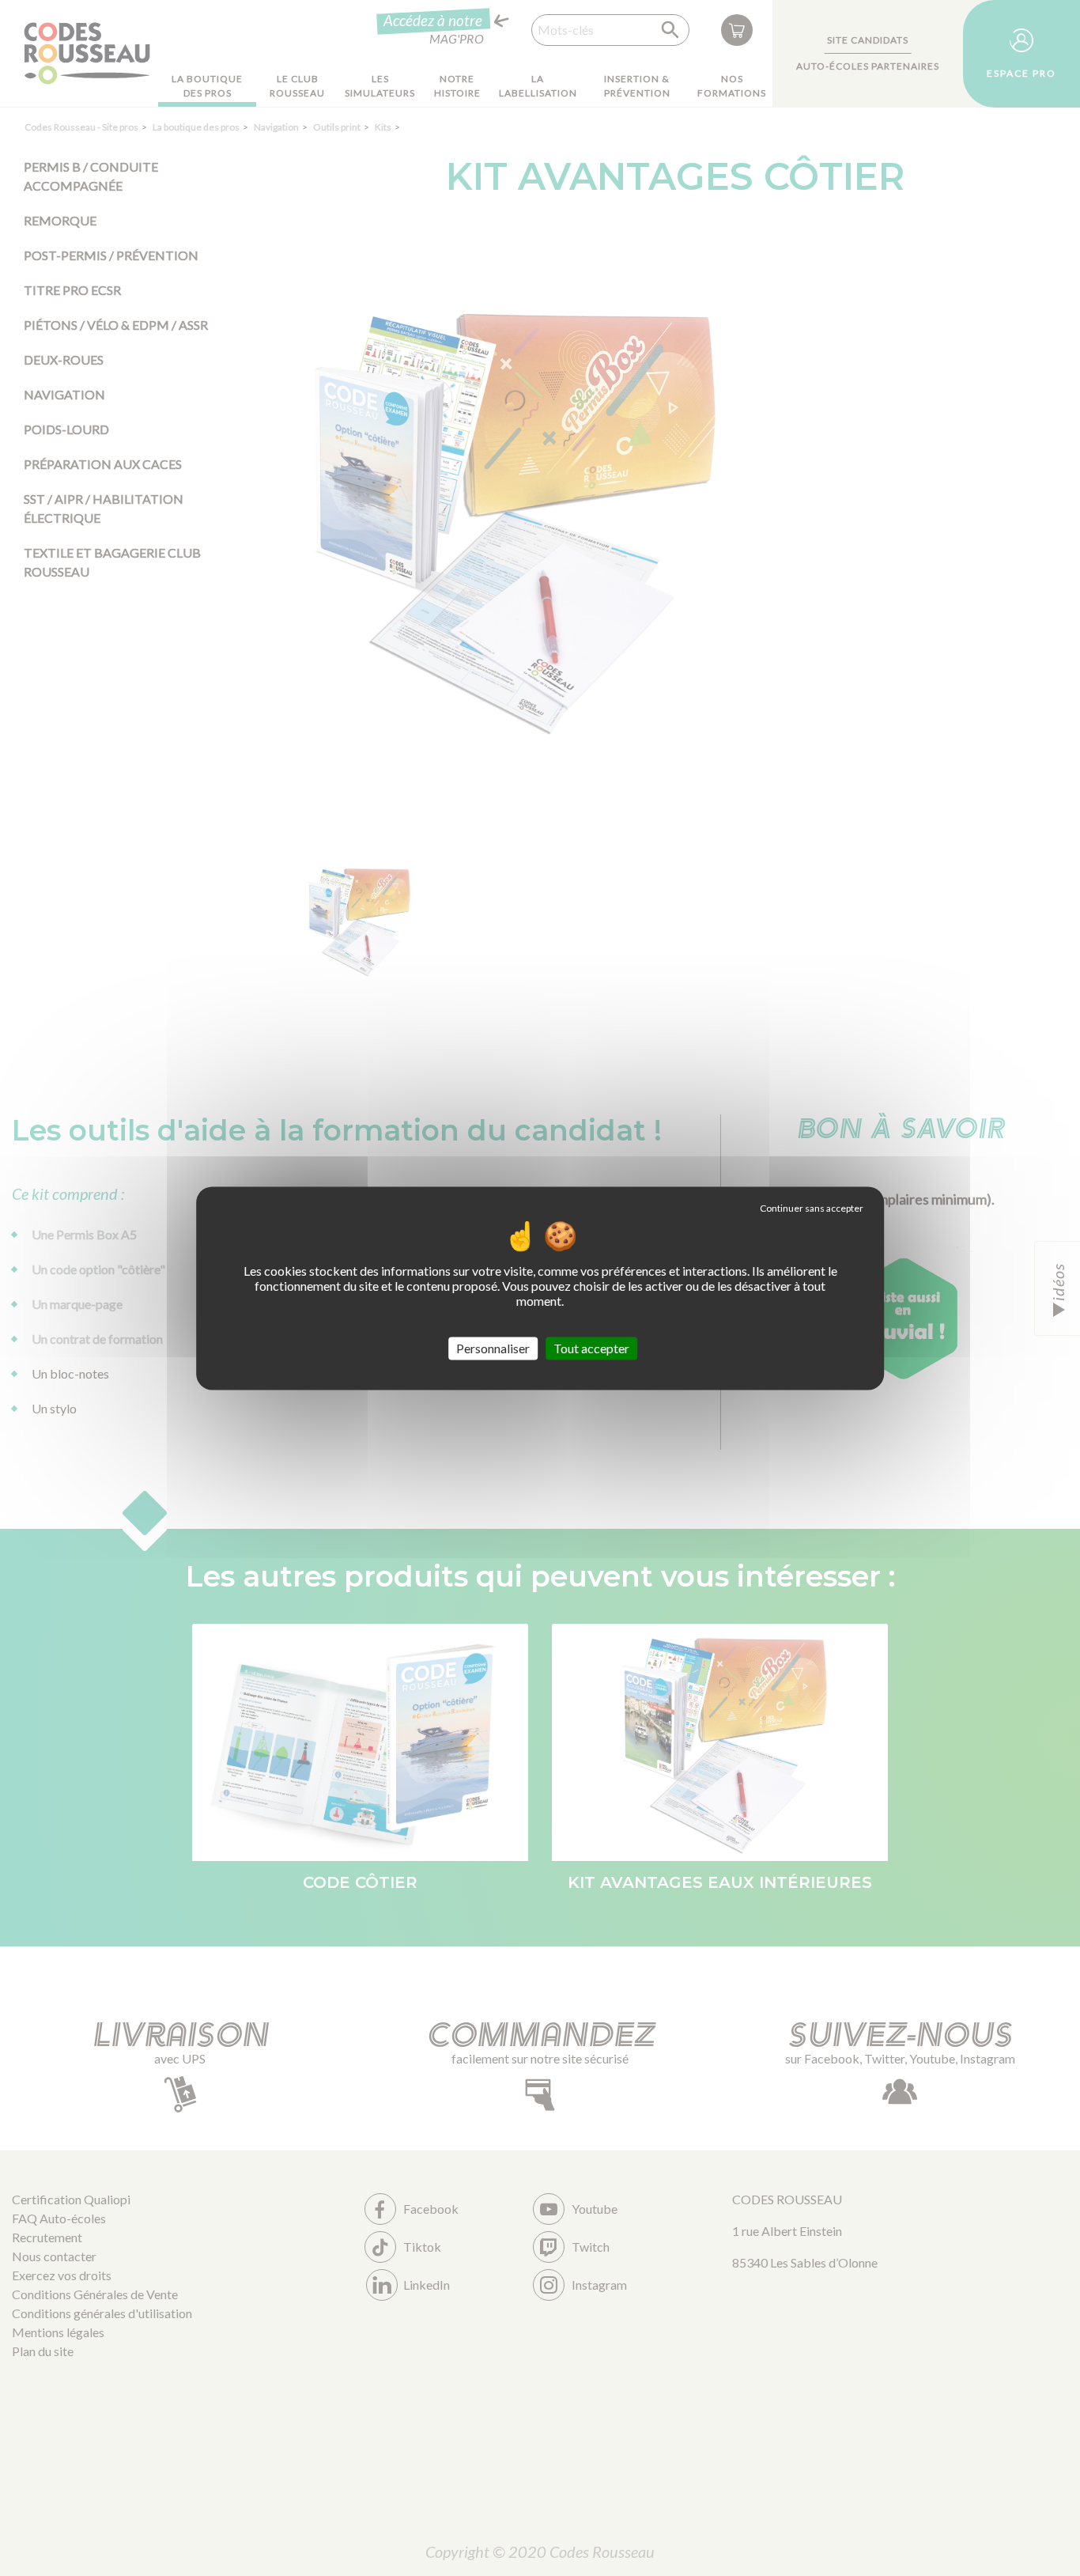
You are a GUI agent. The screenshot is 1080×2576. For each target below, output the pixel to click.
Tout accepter (591, 1348)
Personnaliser (493, 1348)
